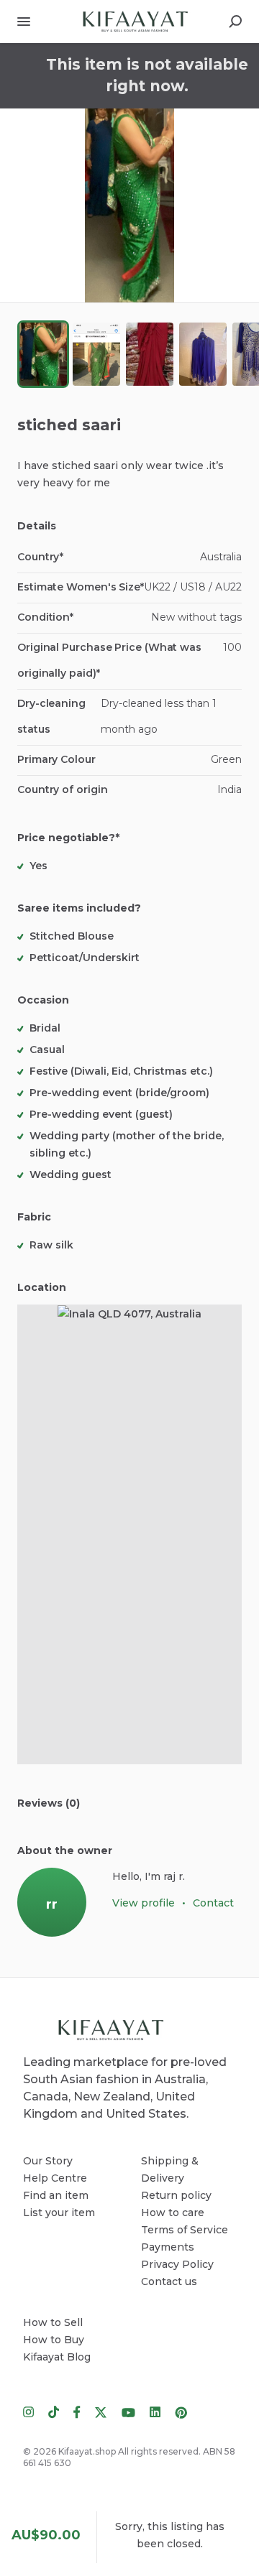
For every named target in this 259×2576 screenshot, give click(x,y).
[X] (101, 2411)
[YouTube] (128, 2411)
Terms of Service (185, 2230)
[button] (129, 205)
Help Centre (55, 2178)
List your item (59, 2213)
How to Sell (53, 2322)
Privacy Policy (177, 2264)
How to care (173, 2213)
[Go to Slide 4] (203, 354)
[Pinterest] (177, 2411)
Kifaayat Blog (57, 2357)
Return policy (176, 2195)
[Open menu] (24, 22)
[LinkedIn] (155, 2411)
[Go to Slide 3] (150, 354)
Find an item (56, 2195)
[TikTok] (54, 2411)
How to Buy (54, 2340)
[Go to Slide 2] (96, 354)
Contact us (169, 2281)
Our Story (48, 2161)
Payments (168, 2247)
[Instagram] (32, 2411)
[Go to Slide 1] (43, 354)
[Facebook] (77, 2411)
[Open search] (235, 22)
